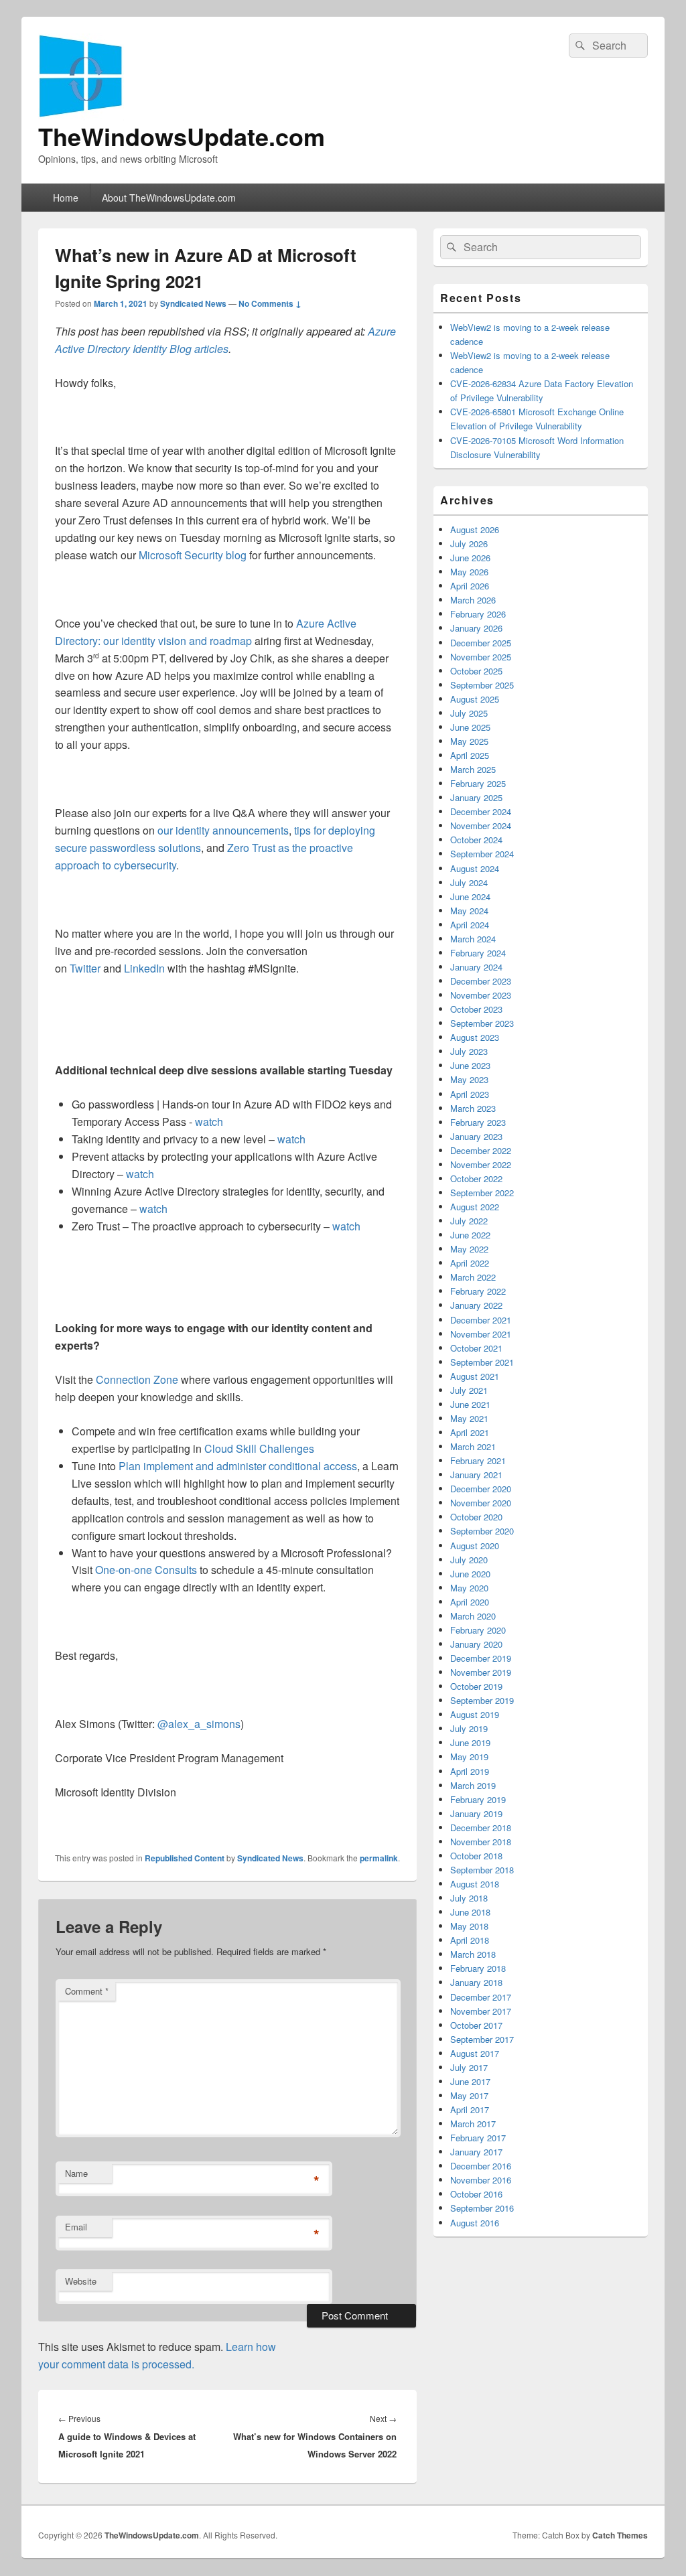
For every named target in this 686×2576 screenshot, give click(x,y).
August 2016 (475, 2223)
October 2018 (476, 1856)
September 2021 (482, 1362)
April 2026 (470, 586)
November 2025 (481, 657)
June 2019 (470, 1742)
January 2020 (476, 1644)
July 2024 (469, 882)
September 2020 (482, 1531)
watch (209, 1122)
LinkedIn (144, 968)
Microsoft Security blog (193, 555)
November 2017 (481, 2011)
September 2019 (482, 1700)
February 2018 (478, 1968)
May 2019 (469, 1757)
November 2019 (481, 1672)
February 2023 (478, 1122)
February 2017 (478, 2138)
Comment (87, 1991)
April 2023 (470, 1094)
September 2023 (482, 1023)
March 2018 (473, 1954)
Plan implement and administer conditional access (238, 1466)
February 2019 (478, 1799)
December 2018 (481, 1828)
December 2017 (481, 1997)
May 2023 (469, 1079)
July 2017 (469, 2067)
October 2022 (476, 1178)
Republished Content (185, 1858)
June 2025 (470, 727)
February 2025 (478, 783)
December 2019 (481, 1658)
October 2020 (476, 1517)
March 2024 (473, 939)
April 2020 (470, 1602)
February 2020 (478, 1630)
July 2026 (469, 544)
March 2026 (473, 600)
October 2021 (476, 1348)
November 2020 (481, 1503)
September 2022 (482, 1193)
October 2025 (476, 671)
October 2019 (476, 1686)
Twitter (85, 968)
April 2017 (470, 2109)
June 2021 (470, 1404)
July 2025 (469, 713)
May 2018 (469, 1926)
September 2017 (482, 2039)
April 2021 (470, 1432)
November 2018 (481, 1842)
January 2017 (476, 2152)
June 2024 (470, 897)
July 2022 (469, 1221)
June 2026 (470, 558)
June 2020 (470, 1574)
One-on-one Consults (146, 1570)
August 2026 (475, 529)
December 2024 (481, 811)
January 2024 (476, 967)
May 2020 (469, 1588)
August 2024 (475, 868)
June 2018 (470, 1912)
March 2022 (473, 1277)
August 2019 (475, 1714)
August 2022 (475, 1207)
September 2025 (482, 685)
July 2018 (469, 1898)
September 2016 (482, 2208)
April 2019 (470, 1771)
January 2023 (476, 1136)
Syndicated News (193, 303)
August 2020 (475, 1546)
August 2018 (475, 1884)
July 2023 (469, 1051)
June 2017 (470, 2081)
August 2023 (475, 1037)
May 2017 (469, 2095)
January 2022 (476, 1305)
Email (76, 2227)
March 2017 (473, 2124)
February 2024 (478, 953)
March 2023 (473, 1108)
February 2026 (478, 614)
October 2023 (476, 1009)
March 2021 (473, 1446)
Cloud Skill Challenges (259, 1448)
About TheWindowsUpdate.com (169, 198)
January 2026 (476, 628)
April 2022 (470, 1263)
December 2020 (481, 1489)
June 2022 (470, 1235)
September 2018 (482, 1870)
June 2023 (470, 1065)
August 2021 (475, 1376)
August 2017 (475, 2053)
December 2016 (481, 2166)
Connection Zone (137, 1379)
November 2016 (481, 2180)
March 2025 (473, 769)
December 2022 (481, 1150)
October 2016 (476, 2194)
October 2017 (476, 2025)
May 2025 (469, 741)
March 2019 (473, 1785)
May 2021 (469, 1418)
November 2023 (481, 995)
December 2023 (481, 981)
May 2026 (469, 572)
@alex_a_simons (199, 1724)
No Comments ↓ (270, 303)
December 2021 (481, 1320)
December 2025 (481, 643)
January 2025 (476, 797)
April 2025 (470, 755)
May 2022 (469, 1249)
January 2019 (476, 1813)
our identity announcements (223, 830)
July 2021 (469, 1390)
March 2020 (473, 1616)
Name (76, 2173)
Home (66, 198)
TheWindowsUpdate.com (182, 136)
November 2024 (481, 826)
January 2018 (476, 1982)
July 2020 (469, 1560)
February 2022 (478, 1291)
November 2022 (481, 1164)
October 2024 (476, 840)
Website (81, 2281)
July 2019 (469, 1728)
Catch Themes (620, 2535)
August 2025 (475, 699)
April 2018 (470, 1940)
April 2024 (470, 925)
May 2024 (469, 911)
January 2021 (476, 1475)
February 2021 (478, 1460)
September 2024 (482, 854)
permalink (379, 1858)
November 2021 (481, 1334)
